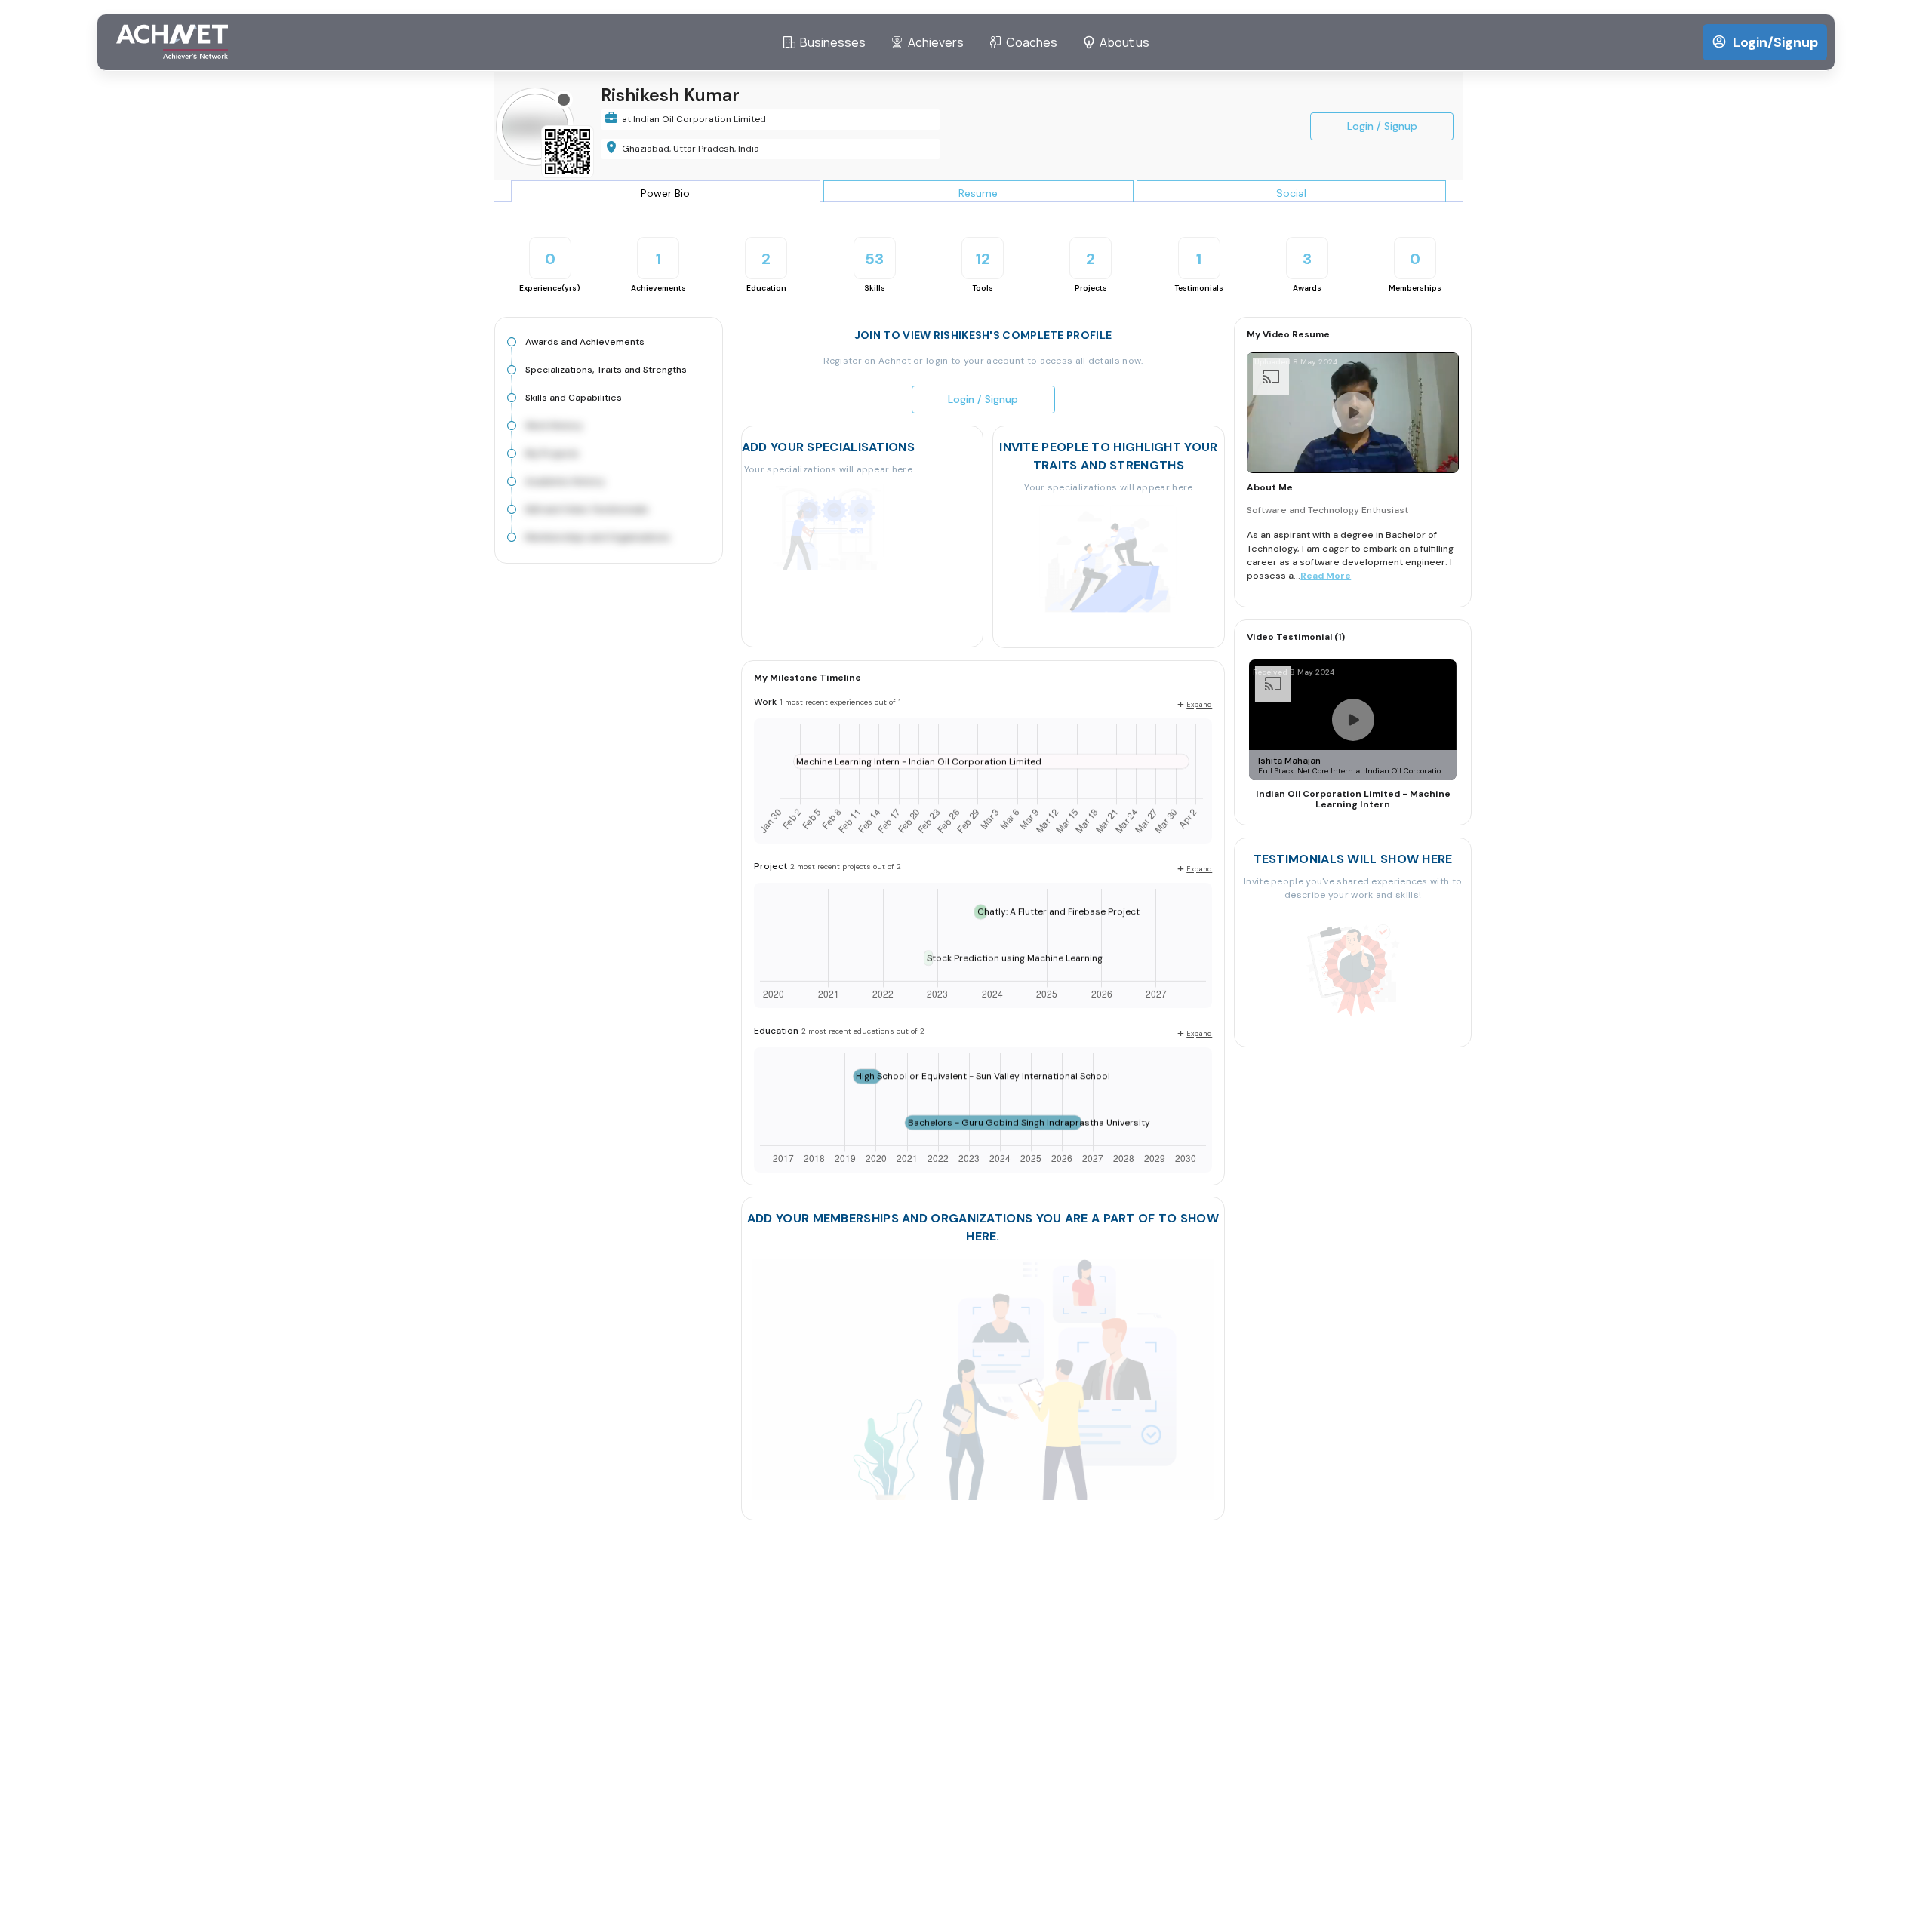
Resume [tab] (978, 193)
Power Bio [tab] (665, 193)
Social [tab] (1291, 193)
